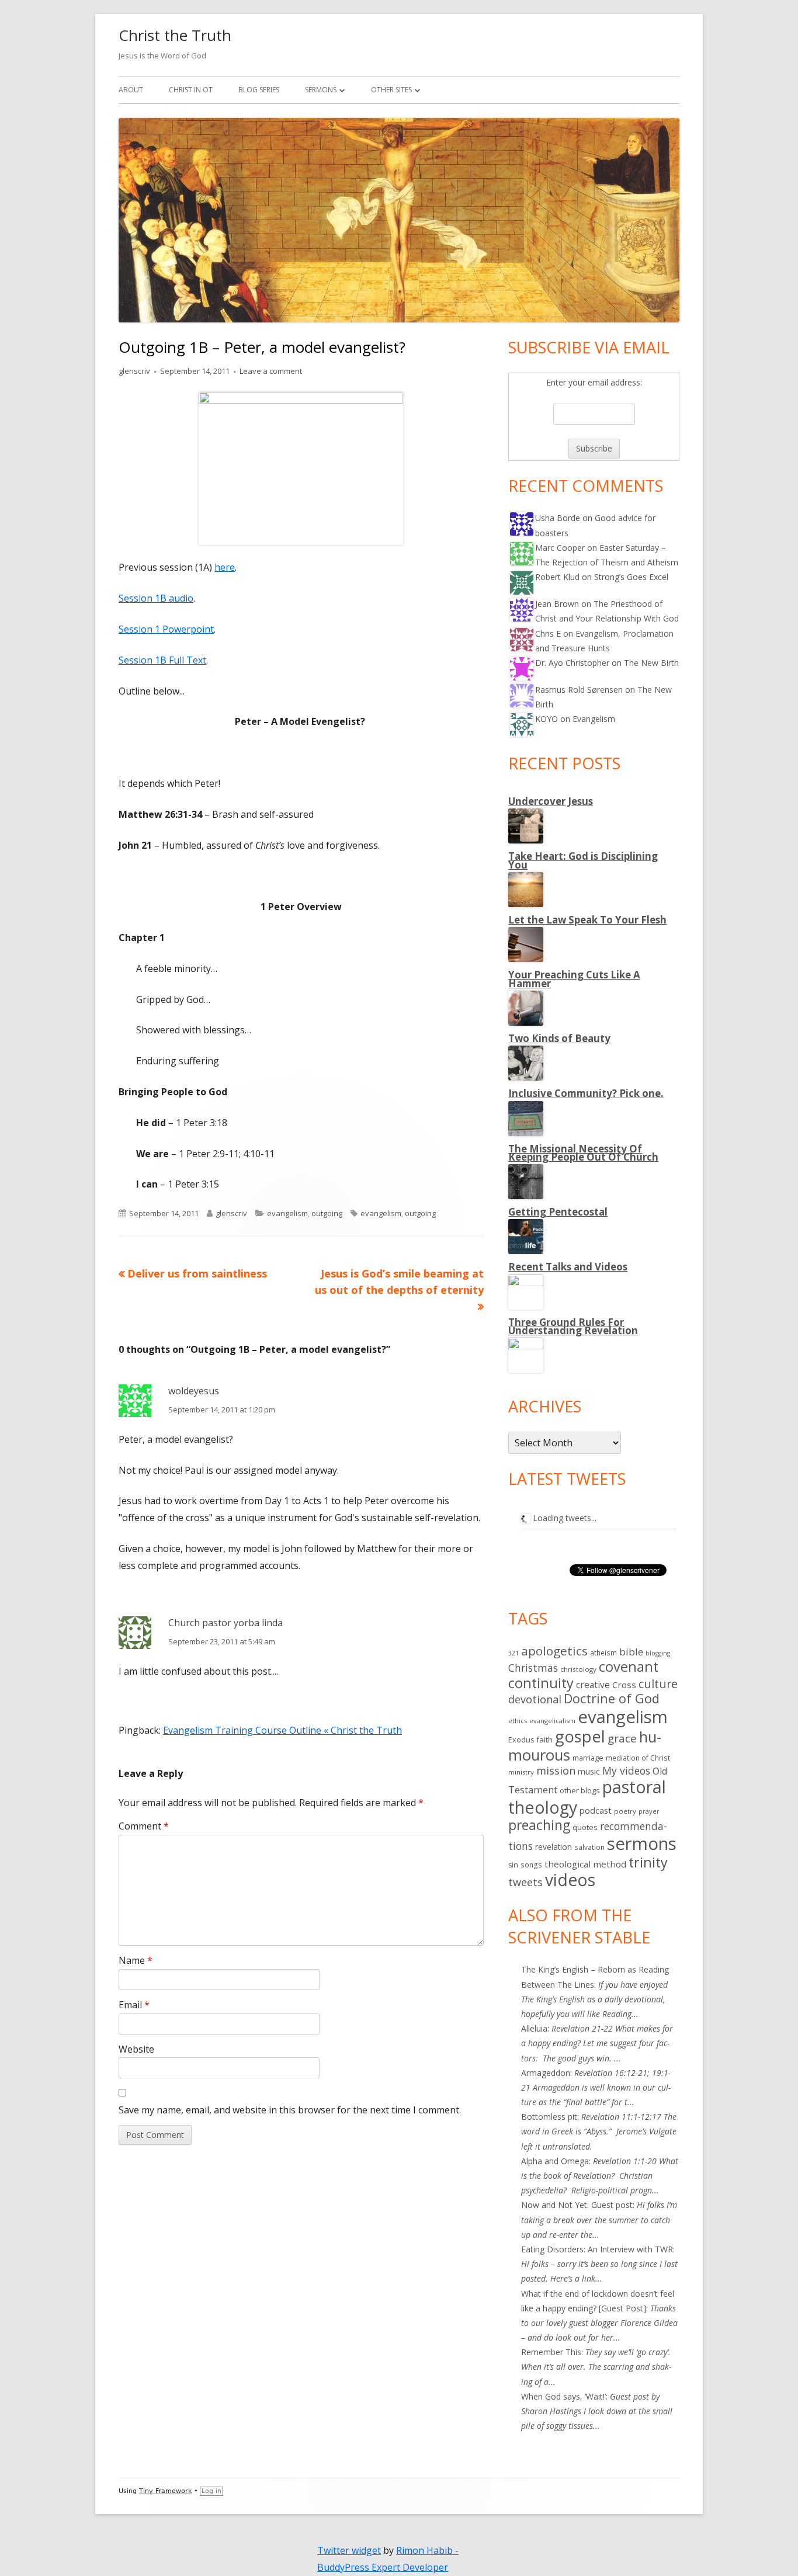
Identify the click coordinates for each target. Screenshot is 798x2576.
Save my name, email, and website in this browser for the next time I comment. (290, 2110)
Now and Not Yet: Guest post (577, 2205)
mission (556, 1770)
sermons (642, 1844)
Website (136, 2049)
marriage (588, 1758)
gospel (580, 1736)
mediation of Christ (638, 1758)
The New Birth (651, 663)
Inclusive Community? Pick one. (586, 1093)
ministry (521, 1772)
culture (658, 1684)
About (131, 90)
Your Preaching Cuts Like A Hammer (574, 979)
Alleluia (534, 2028)
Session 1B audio (156, 598)
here (225, 567)
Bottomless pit (549, 2117)
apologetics (554, 1651)
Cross (624, 1685)
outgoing (327, 1213)
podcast (596, 1810)
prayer (649, 1811)
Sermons (321, 90)
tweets (525, 1882)
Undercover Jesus (551, 801)
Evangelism (594, 719)
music (589, 1771)
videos (570, 1880)
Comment (144, 1826)
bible (631, 1652)
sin (513, 1865)
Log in (211, 2491)
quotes (585, 1827)
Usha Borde (558, 518)
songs (531, 1865)
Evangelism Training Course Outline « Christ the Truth (282, 1730)
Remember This (551, 2352)
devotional (535, 1699)
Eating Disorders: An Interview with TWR (597, 2249)
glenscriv (134, 371)
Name (136, 1960)
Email (134, 2005)
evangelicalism (552, 1721)
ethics (518, 1721)
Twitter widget (349, 2550)
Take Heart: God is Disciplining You (583, 860)
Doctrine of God (612, 1698)
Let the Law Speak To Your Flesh (587, 920)
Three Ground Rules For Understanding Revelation (573, 1326)
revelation (554, 1847)
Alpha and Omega (555, 2161)
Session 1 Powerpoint (166, 629)
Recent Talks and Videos (568, 1267)
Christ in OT (191, 90)
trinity (648, 1862)
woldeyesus (194, 1391)
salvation (589, 1847)
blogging (658, 1653)
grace (622, 1738)
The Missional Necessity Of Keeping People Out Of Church (583, 1153)
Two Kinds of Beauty (559, 1038)
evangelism (287, 1213)
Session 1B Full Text (162, 660)
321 (514, 1653)
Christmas (533, 1668)
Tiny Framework (165, 2491)
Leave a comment (271, 371)
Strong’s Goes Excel (631, 577)
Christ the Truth (175, 35)
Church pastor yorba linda (225, 1623)
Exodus (521, 1740)
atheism (603, 1653)
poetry (625, 1811)
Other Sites (391, 90)
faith (544, 1740)
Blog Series (259, 90)
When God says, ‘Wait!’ (563, 2396)
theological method (585, 1864)
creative (593, 1685)
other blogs (580, 1790)
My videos (626, 1770)
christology (578, 1669)
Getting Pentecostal (558, 1212)
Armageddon (546, 2073)
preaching (539, 1825)
